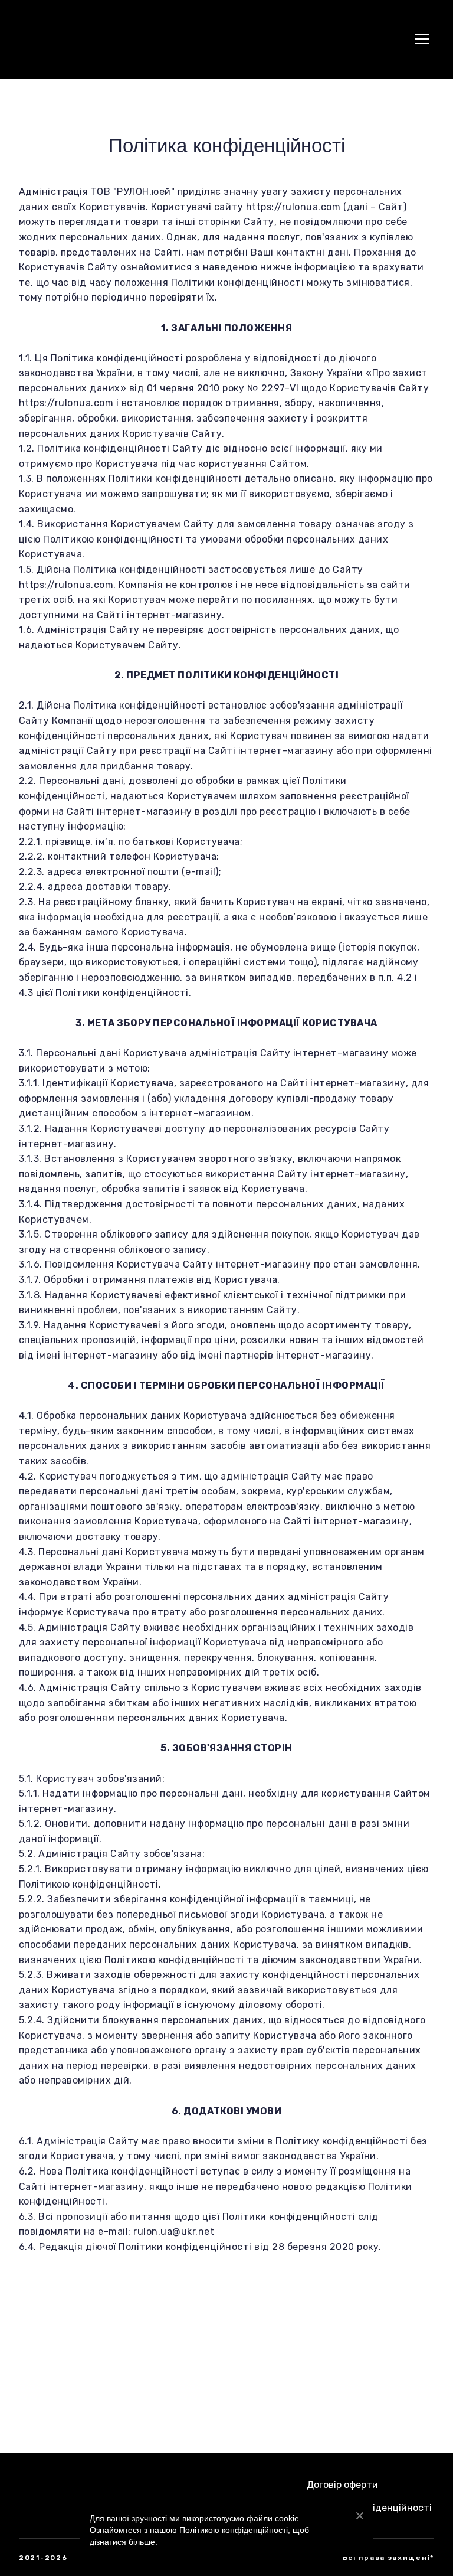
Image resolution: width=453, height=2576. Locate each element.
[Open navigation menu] (422, 39)
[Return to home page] (47, 39)
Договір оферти (342, 2485)
